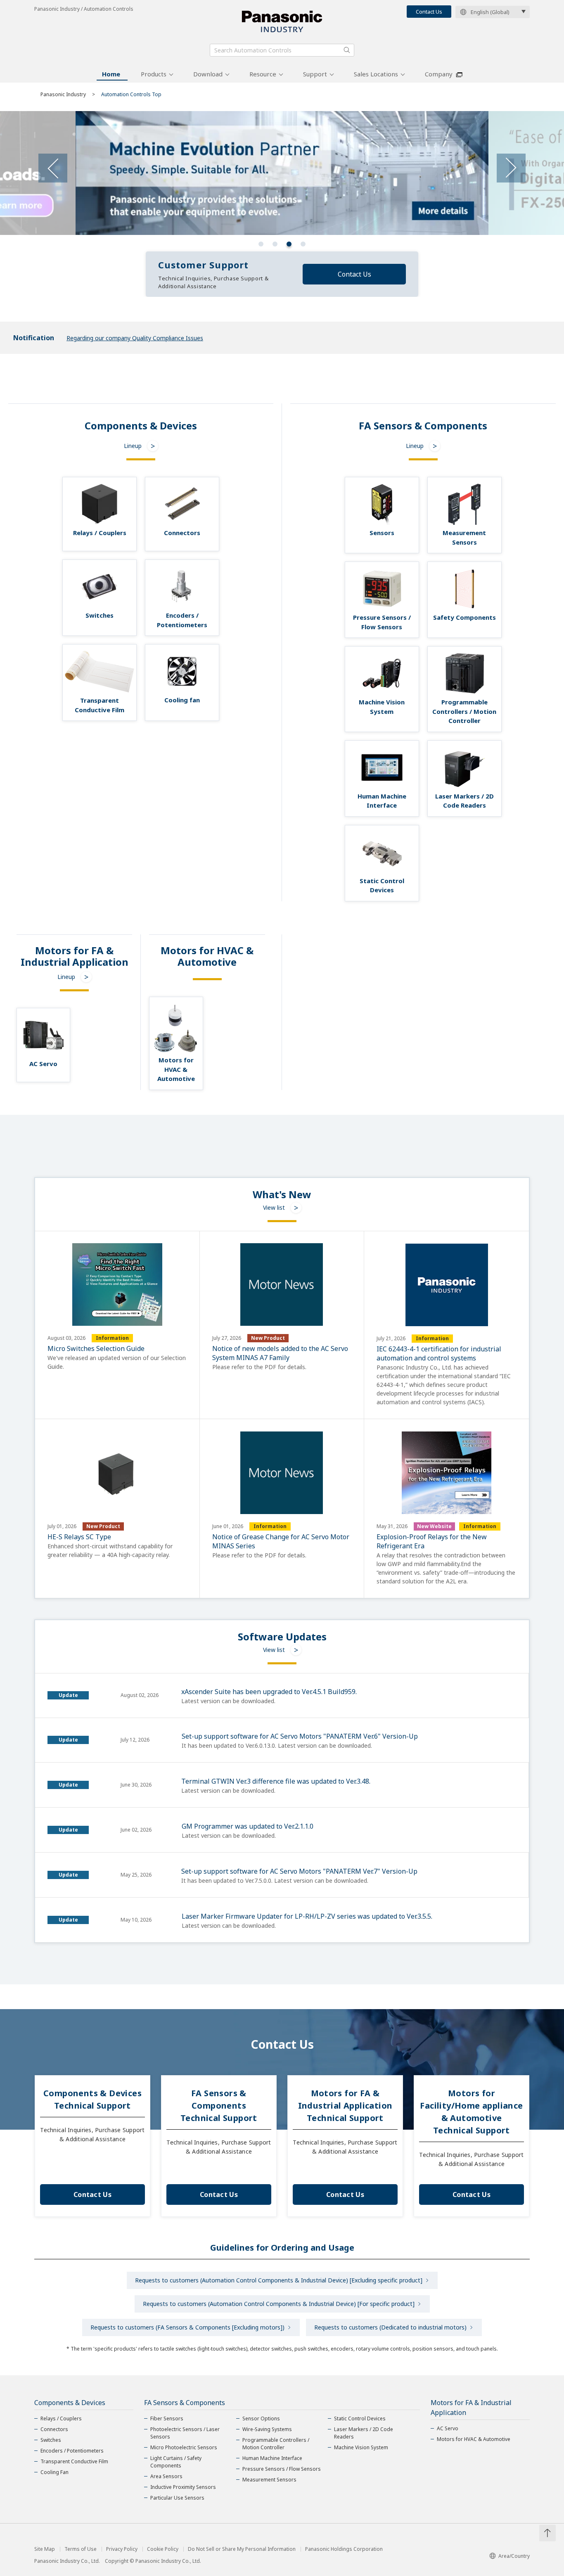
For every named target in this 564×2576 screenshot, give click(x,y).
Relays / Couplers (61, 2418)
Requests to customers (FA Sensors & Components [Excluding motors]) (187, 2327)
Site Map (45, 2549)
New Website (434, 1526)
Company (439, 74)
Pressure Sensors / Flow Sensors (282, 2469)
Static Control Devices (360, 2418)
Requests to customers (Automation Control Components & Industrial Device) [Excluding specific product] (279, 2280)
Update (68, 1695)
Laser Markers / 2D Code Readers (364, 2433)
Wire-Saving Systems (267, 2429)
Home (111, 74)
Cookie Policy (163, 2549)
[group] (282, 173)
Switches (51, 2440)
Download (208, 74)
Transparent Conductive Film (74, 2461)
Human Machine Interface (272, 2458)
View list (274, 1207)
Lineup (133, 446)
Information (112, 1338)
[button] (261, 244)
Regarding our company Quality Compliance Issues (135, 338)
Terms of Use (81, 2549)
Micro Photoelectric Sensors (184, 2447)
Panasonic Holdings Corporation (344, 2549)
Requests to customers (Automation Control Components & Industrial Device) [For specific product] (279, 2304)
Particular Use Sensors (177, 2498)
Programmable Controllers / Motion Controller (276, 2444)
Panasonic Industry (63, 94)
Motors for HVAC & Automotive (474, 2439)
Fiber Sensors (167, 2418)
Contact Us (429, 12)
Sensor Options (261, 2418)
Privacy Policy (122, 2549)
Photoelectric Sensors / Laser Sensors (185, 2433)
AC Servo (448, 2428)
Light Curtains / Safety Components (176, 2462)
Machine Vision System (361, 2447)
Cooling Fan (55, 2472)
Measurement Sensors (269, 2480)
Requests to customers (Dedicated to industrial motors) (390, 2327)
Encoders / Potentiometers (72, 2451)
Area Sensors (166, 2476)
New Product (268, 1338)
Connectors (54, 2429)
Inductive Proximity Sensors (183, 2487)
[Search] (347, 50)
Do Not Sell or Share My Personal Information (242, 2549)
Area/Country (514, 2556)
